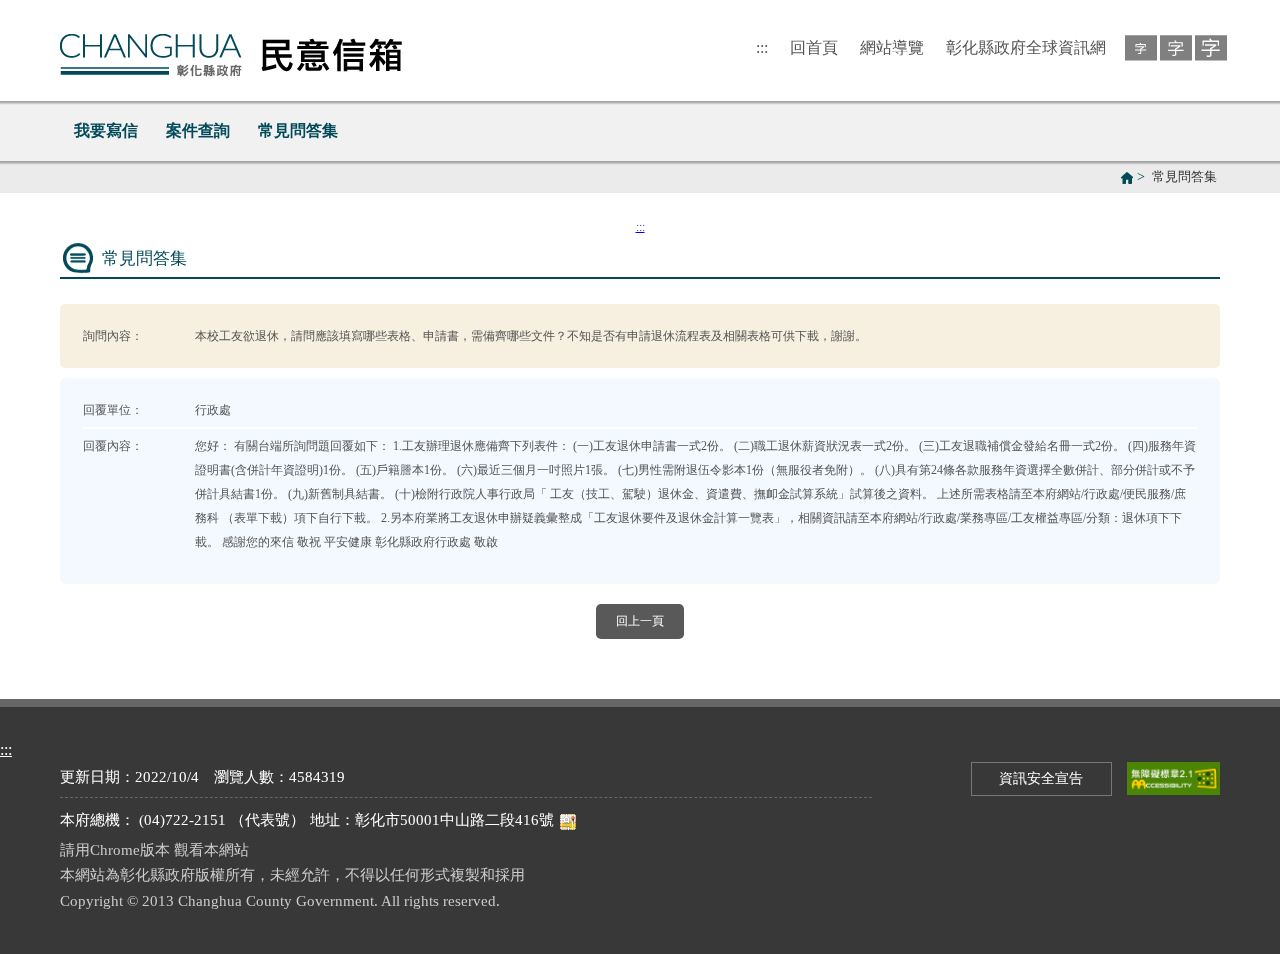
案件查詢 (198, 130)
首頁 (1127, 178)
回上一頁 (640, 621)
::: (762, 47)
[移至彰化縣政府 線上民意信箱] (231, 50)
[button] (1137, 46)
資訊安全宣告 (1041, 778)
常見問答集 (298, 130)
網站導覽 (892, 47)
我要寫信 (106, 130)
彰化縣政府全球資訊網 (1026, 47)
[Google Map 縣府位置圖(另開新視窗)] (568, 820)
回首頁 (814, 47)
